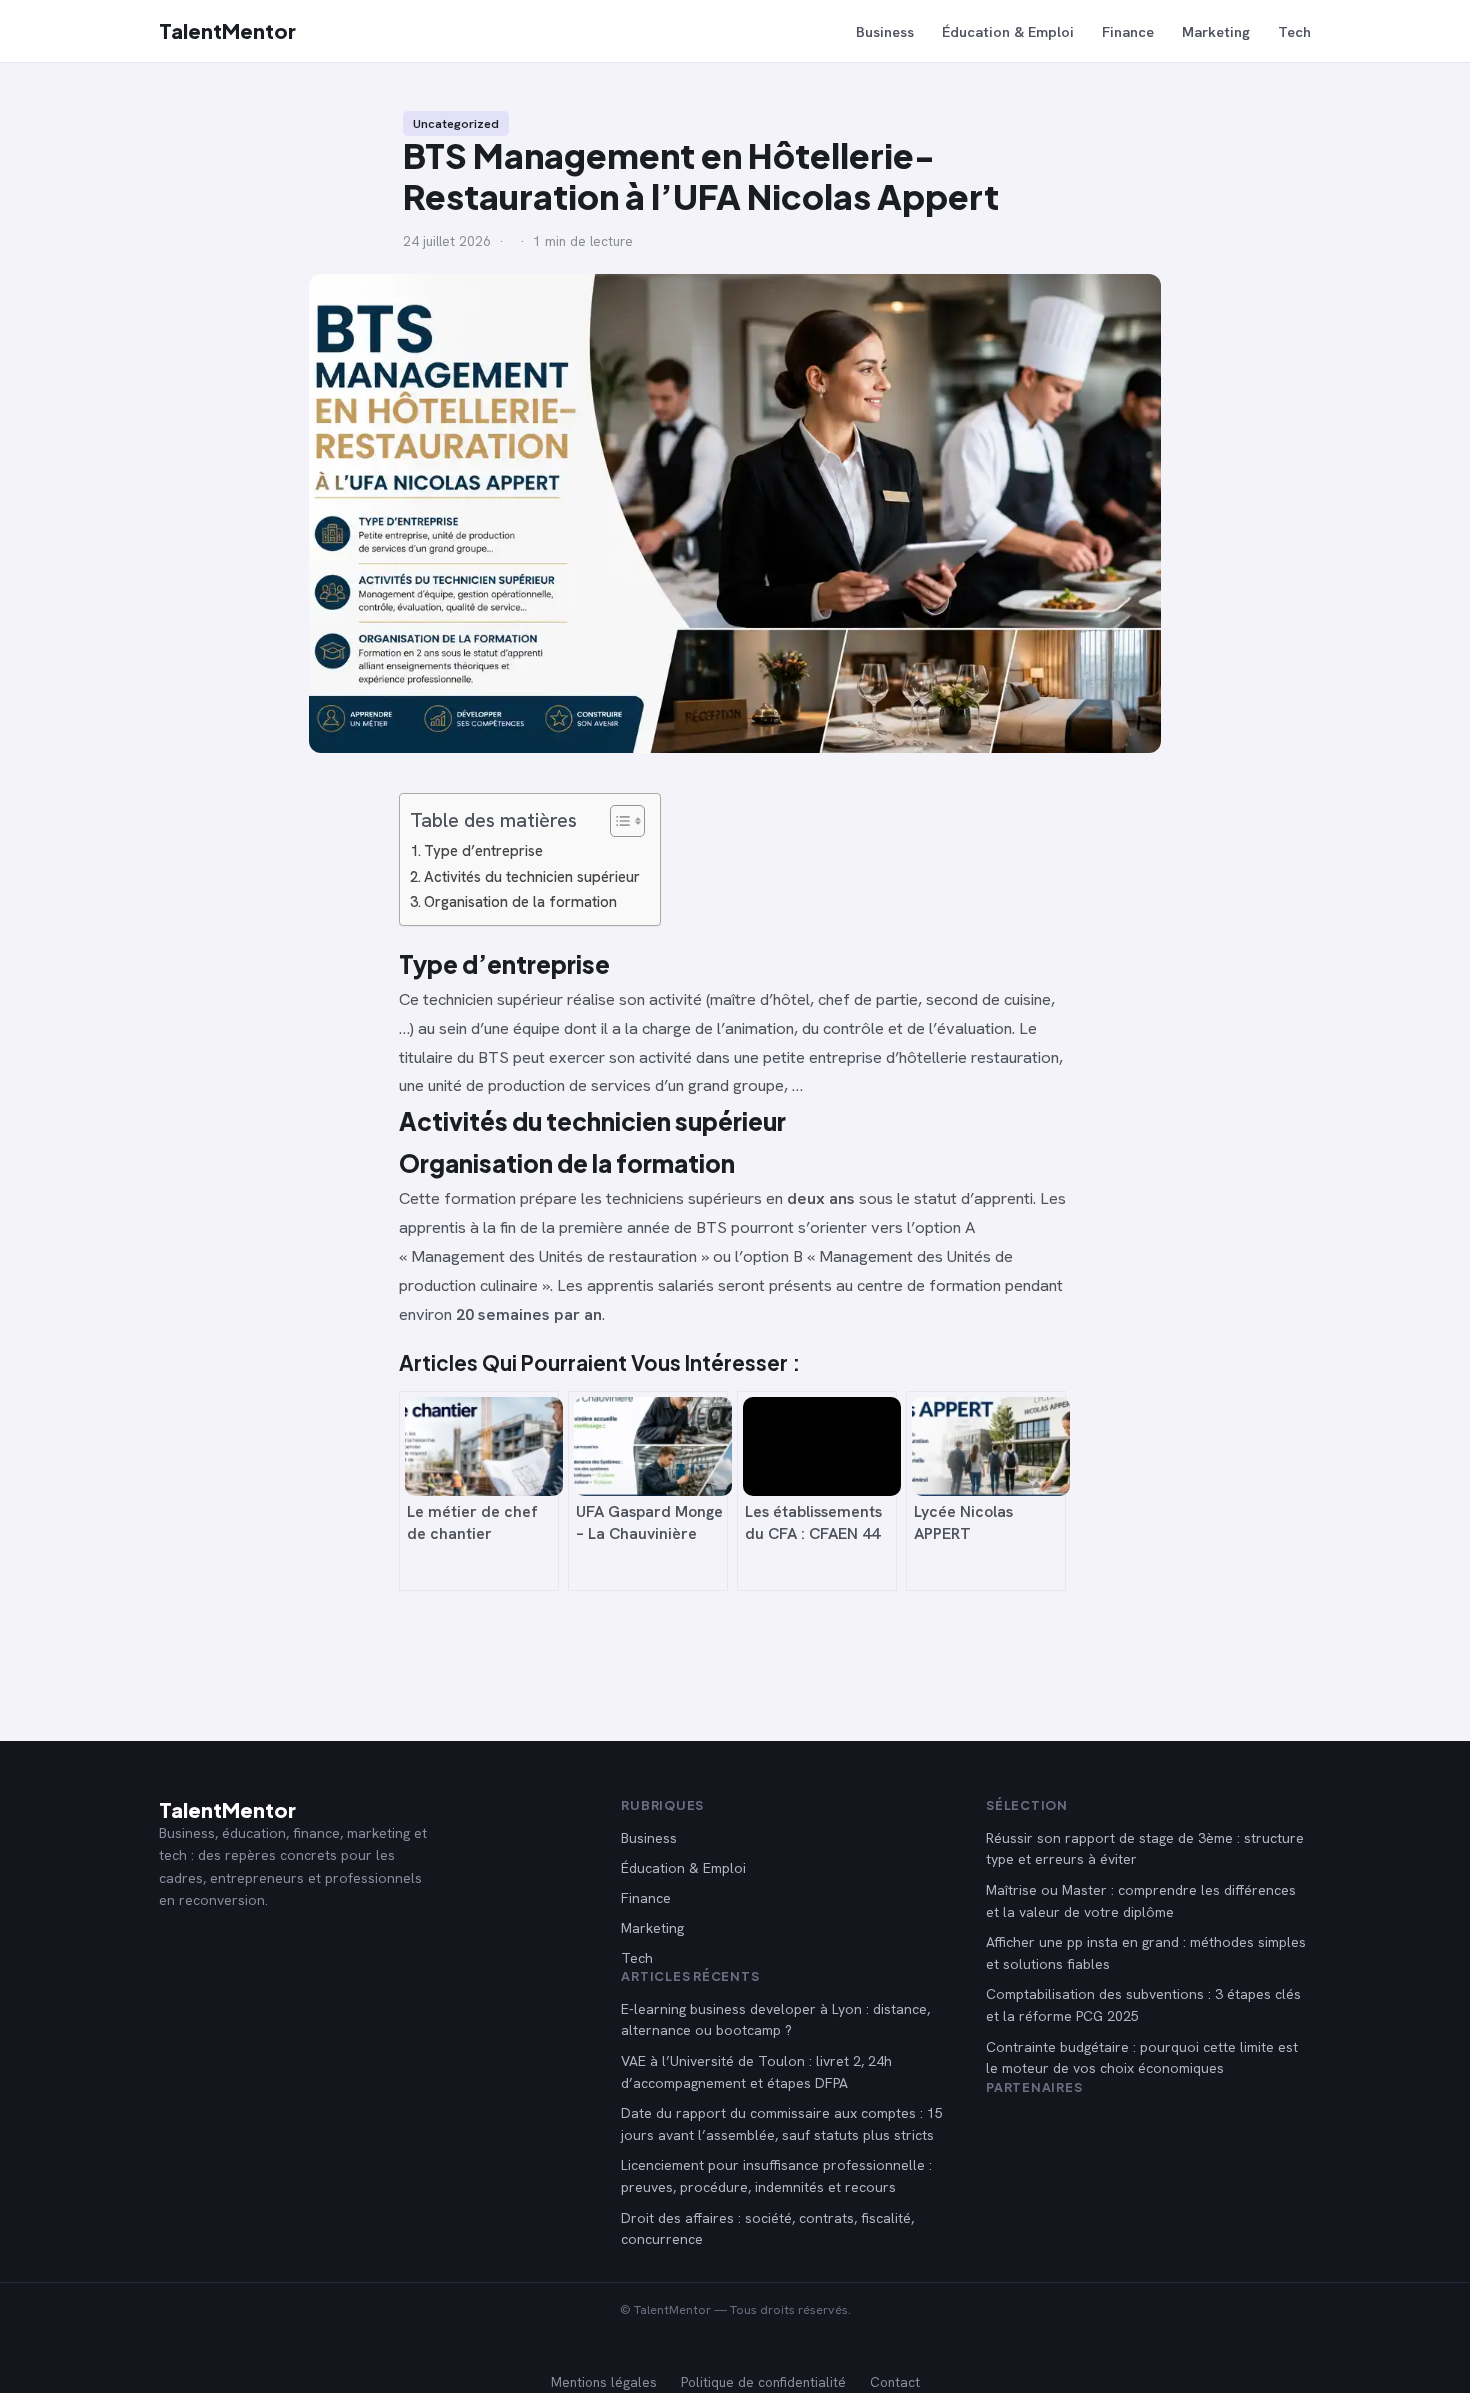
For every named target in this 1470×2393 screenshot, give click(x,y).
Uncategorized (456, 123)
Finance (1128, 31)
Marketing (1216, 31)
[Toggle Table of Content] (617, 821)
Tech (1294, 31)
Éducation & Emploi (1008, 31)
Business (885, 31)
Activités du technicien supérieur (532, 877)
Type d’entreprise (483, 851)
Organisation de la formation (520, 902)
